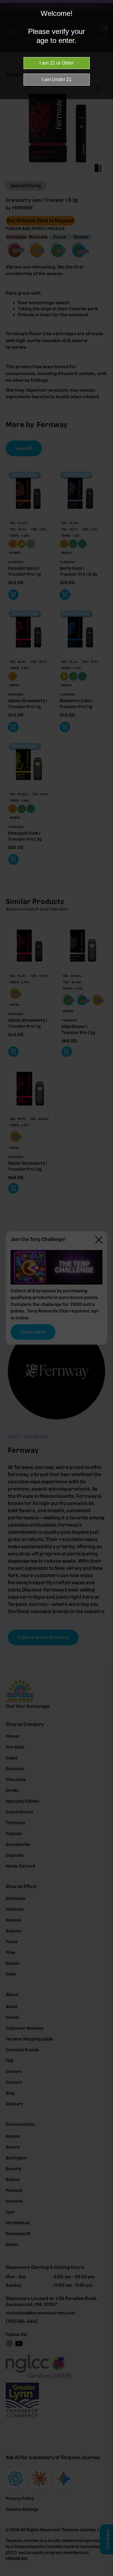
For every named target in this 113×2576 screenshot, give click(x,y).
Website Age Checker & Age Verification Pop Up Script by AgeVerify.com (105, 2574)
